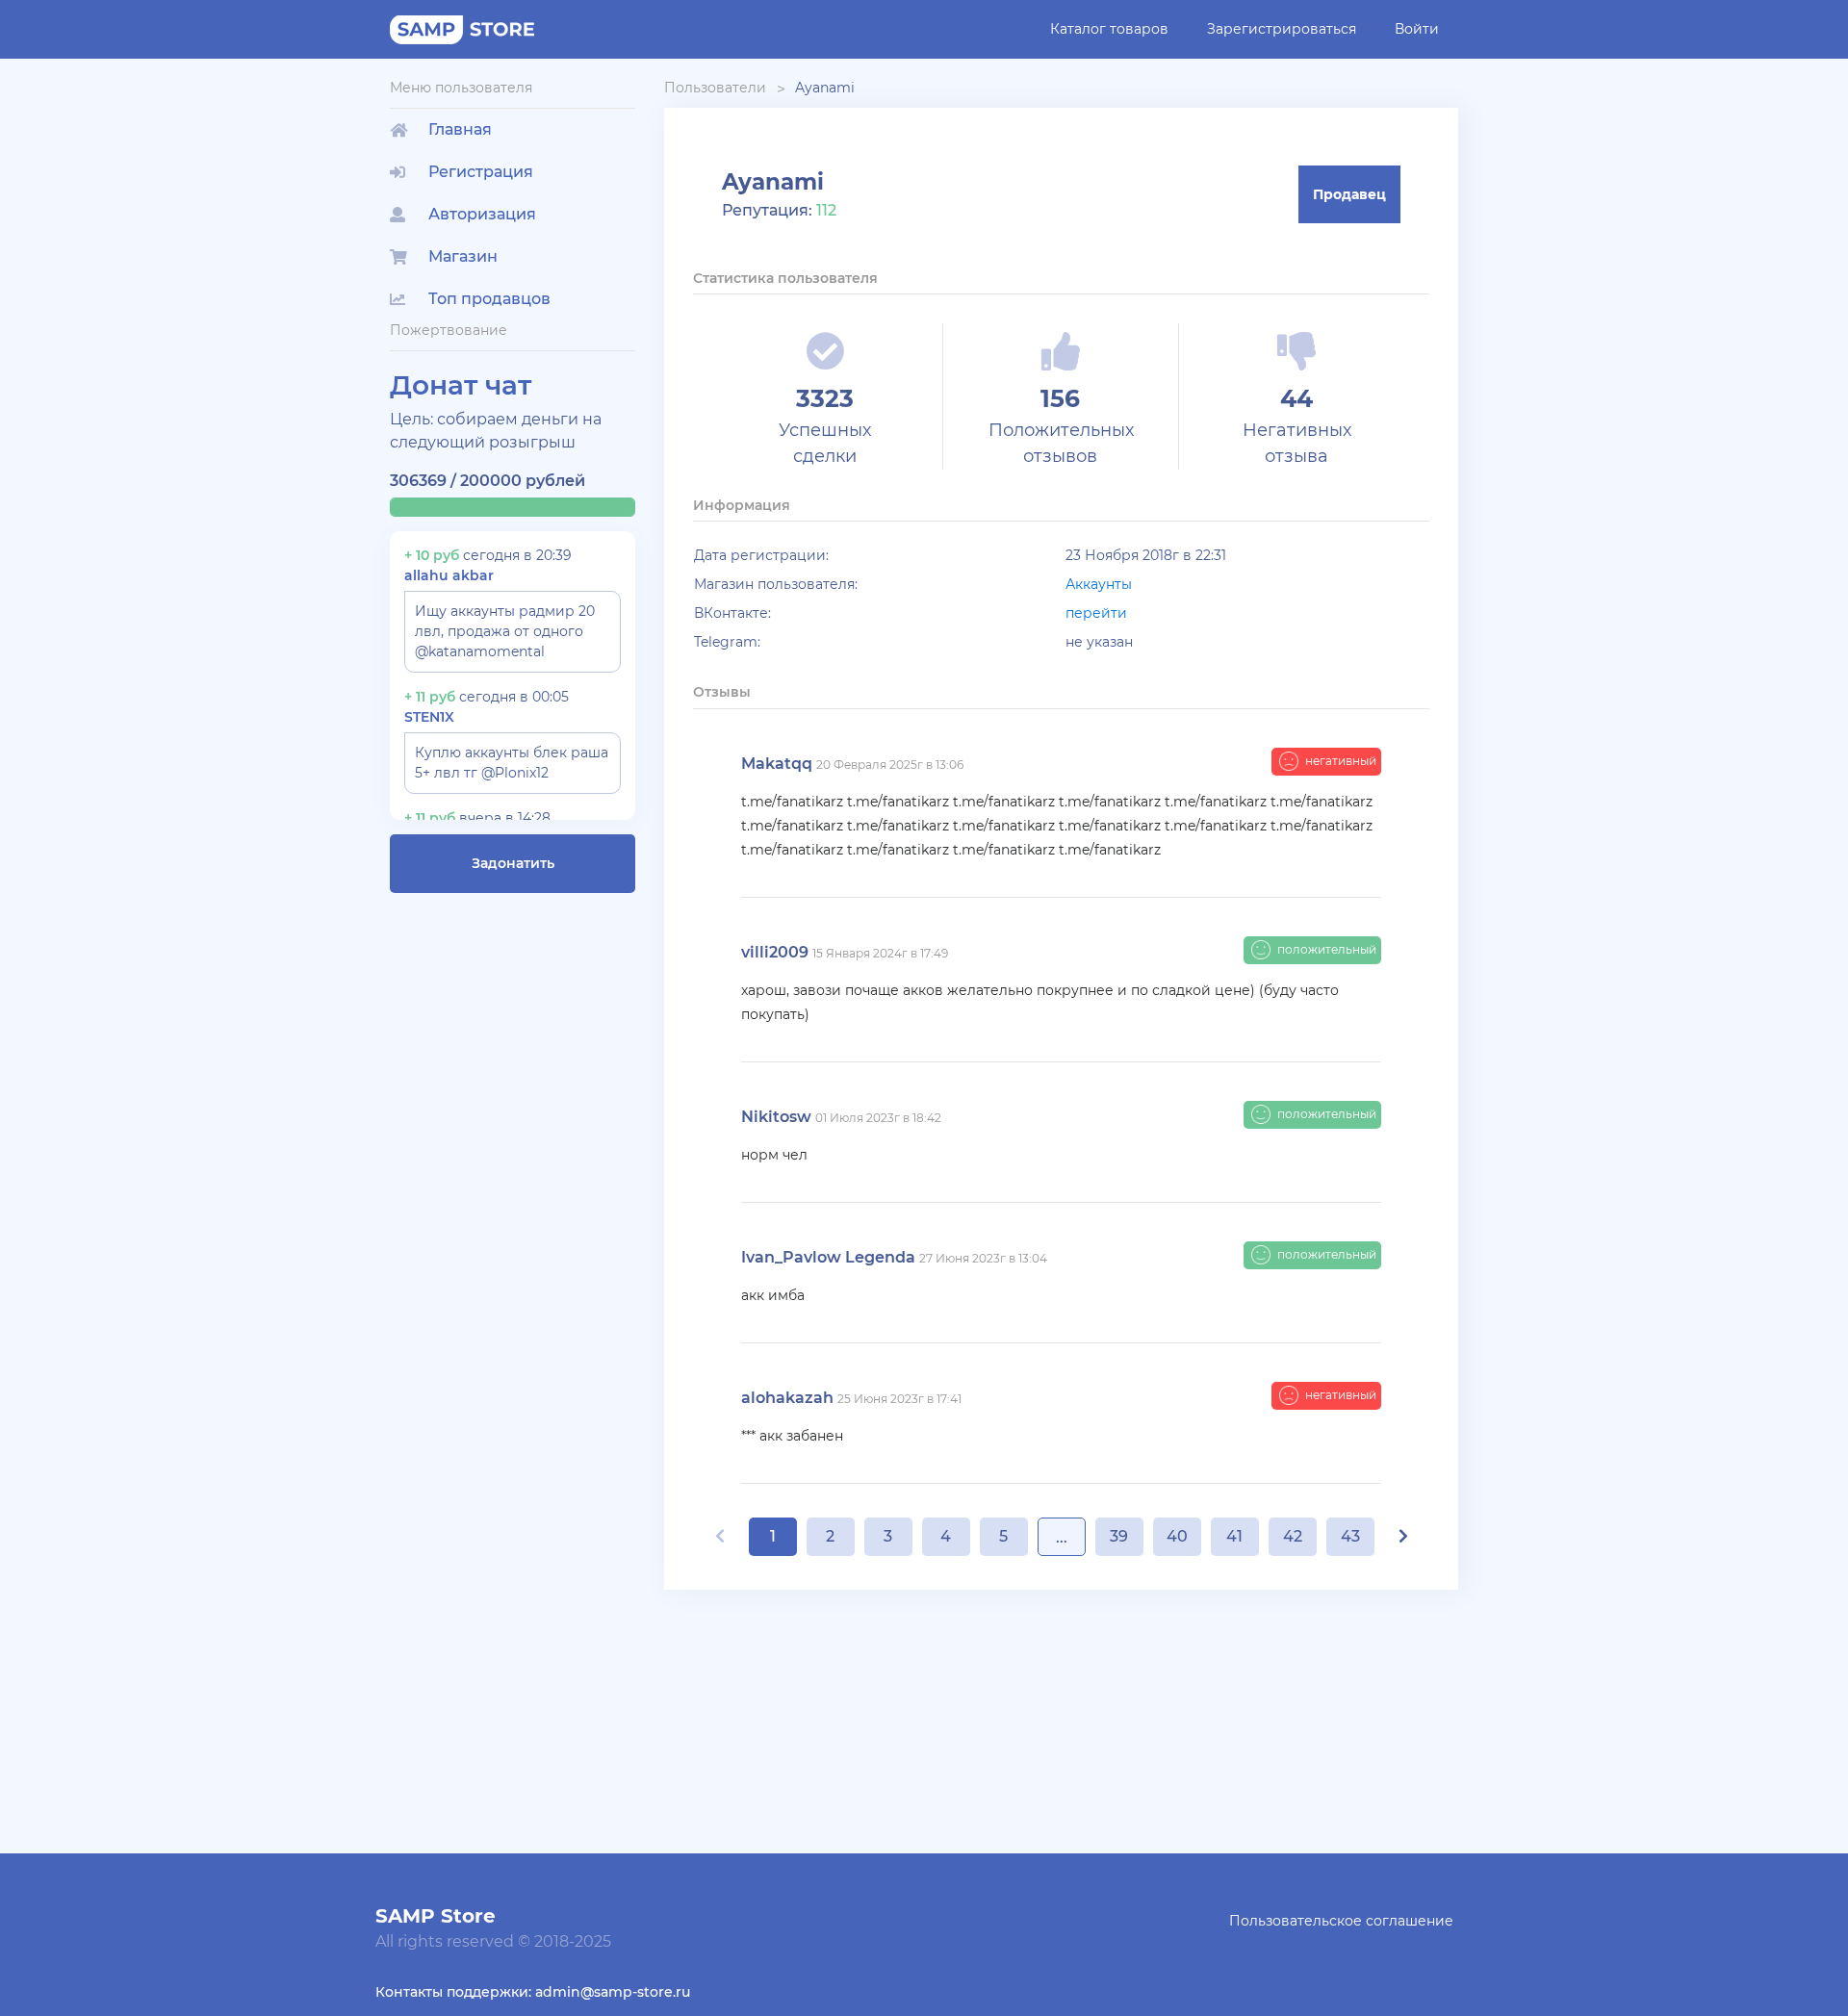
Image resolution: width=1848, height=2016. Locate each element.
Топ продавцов (489, 299)
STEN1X (429, 717)
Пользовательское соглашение (1341, 1921)
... (1062, 1537)
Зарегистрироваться (1282, 29)
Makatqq (777, 764)
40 (1177, 1536)
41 (1234, 1536)
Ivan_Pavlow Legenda (828, 1257)
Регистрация (481, 172)
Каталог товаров (1109, 29)
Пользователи (715, 88)
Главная (460, 129)
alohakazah (787, 1398)
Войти (1417, 29)
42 (1293, 1536)
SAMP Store (436, 1916)
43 (1350, 1536)
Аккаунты (1099, 584)
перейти (1096, 613)
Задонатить (513, 863)
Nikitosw (776, 1117)
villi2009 (775, 952)
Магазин (463, 256)
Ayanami (825, 88)
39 (1119, 1536)
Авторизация (482, 214)
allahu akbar (449, 575)
